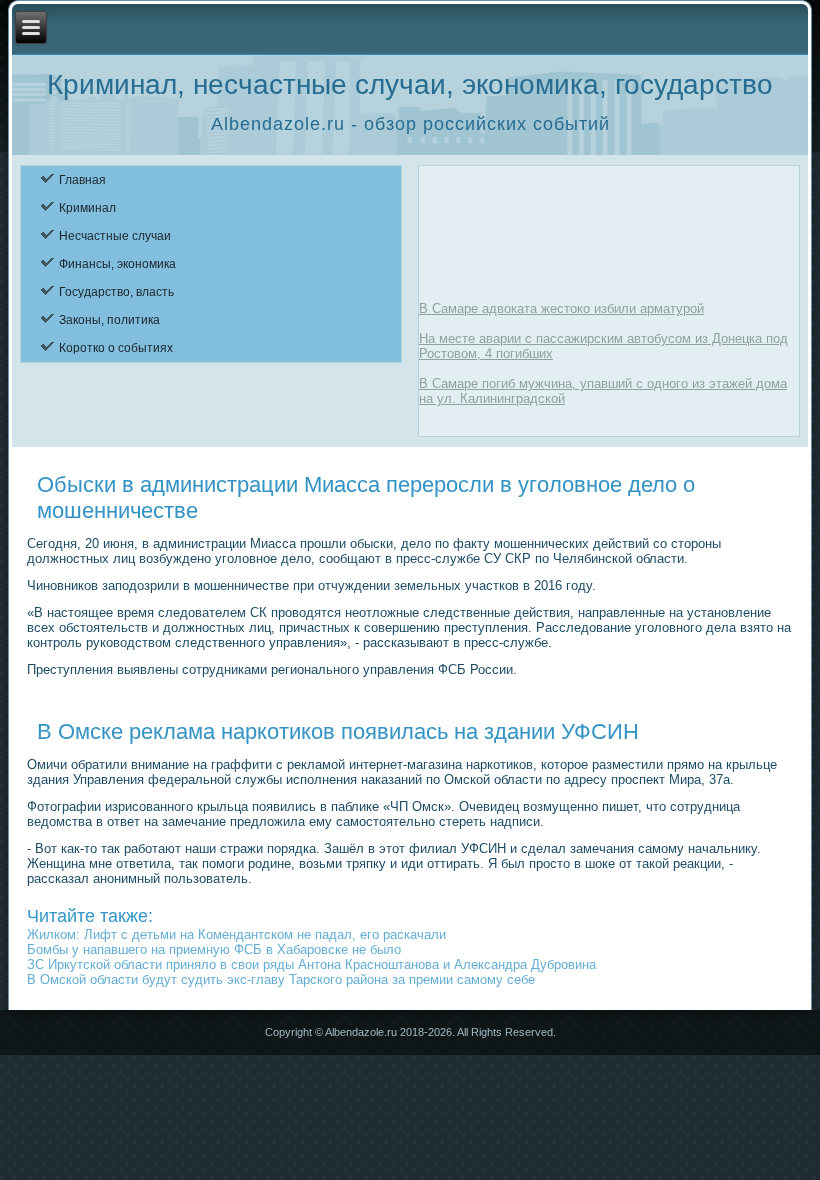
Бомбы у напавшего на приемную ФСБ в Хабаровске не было (214, 949)
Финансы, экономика (117, 264)
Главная (82, 180)
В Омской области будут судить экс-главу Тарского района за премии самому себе (281, 979)
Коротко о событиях (116, 348)
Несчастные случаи (115, 236)
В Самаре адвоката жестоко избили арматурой (561, 308)
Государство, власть (116, 292)
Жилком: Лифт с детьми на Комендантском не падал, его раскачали (236, 934)
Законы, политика (109, 320)
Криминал (87, 208)
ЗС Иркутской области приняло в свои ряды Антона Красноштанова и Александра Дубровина (311, 964)
